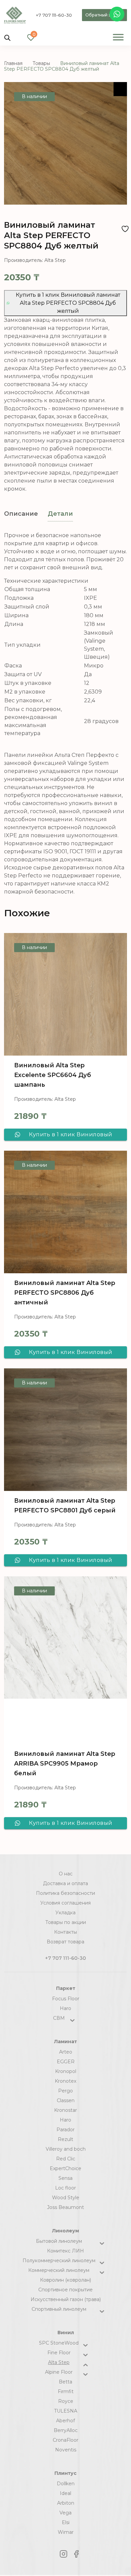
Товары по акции (66, 1922)
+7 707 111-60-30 (54, 15)
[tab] (21, 514)
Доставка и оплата (65, 1883)
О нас (66, 1874)
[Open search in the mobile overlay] (7, 37)
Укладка (65, 1913)
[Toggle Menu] (118, 37)
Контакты (65, 1932)
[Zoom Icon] (120, 89)
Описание (21, 514)
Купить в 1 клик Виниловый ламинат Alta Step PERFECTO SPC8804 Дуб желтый (68, 303)
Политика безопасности (65, 1893)
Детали (60, 514)
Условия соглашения (65, 1903)
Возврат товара (65, 1942)
